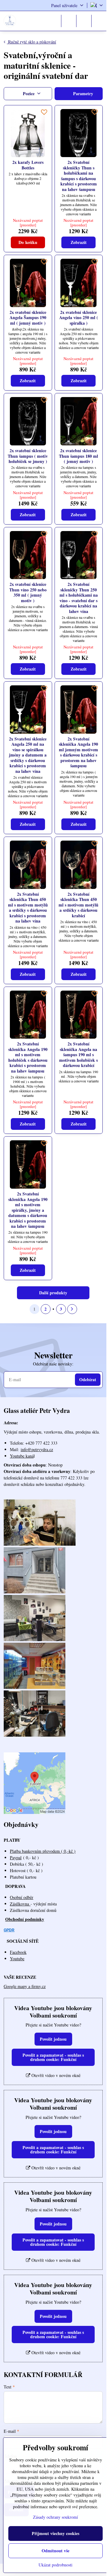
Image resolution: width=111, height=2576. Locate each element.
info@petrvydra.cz (37, 1449)
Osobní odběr (22, 1897)
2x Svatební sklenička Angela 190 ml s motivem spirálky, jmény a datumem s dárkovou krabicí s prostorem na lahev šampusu (28, 1210)
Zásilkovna (20, 1904)
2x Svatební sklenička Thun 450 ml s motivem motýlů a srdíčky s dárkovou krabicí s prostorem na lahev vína (28, 908)
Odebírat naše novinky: (53, 1364)
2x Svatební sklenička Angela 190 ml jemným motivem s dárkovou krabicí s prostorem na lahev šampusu (78, 752)
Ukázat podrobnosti (55, 2565)
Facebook (18, 1952)
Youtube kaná (22, 1456)
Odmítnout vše (55, 2551)
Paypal (16, 1858)
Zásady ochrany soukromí (55, 2517)
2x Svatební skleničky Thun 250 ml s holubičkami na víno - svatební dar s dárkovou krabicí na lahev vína (79, 598)
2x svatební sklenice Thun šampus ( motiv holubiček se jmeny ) (28, 456)
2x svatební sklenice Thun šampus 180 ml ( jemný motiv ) (78, 456)
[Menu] (99, 21)
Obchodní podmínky (25, 1919)
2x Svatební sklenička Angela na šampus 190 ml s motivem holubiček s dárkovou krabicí (78, 1055)
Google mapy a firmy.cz (25, 1986)
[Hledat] (69, 21)
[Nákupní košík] (84, 21)
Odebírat (88, 1379)
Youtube (17, 1959)
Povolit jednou (53, 2039)
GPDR (9, 1930)
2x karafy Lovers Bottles (28, 165)
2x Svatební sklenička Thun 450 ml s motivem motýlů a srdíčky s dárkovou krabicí (78, 905)
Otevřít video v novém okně (55, 2075)
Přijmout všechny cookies (55, 2533)
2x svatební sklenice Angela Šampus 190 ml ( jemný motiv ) (28, 318)
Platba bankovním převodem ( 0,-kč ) (43, 1851)
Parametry (82, 93)
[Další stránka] (72, 1309)
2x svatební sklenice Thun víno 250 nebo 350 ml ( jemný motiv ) (28, 592)
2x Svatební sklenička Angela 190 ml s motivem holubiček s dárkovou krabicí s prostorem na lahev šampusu (28, 1057)
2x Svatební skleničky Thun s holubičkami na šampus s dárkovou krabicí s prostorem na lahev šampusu (79, 176)
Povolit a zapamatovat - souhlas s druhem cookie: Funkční (53, 2057)
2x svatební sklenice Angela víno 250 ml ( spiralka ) (79, 318)
